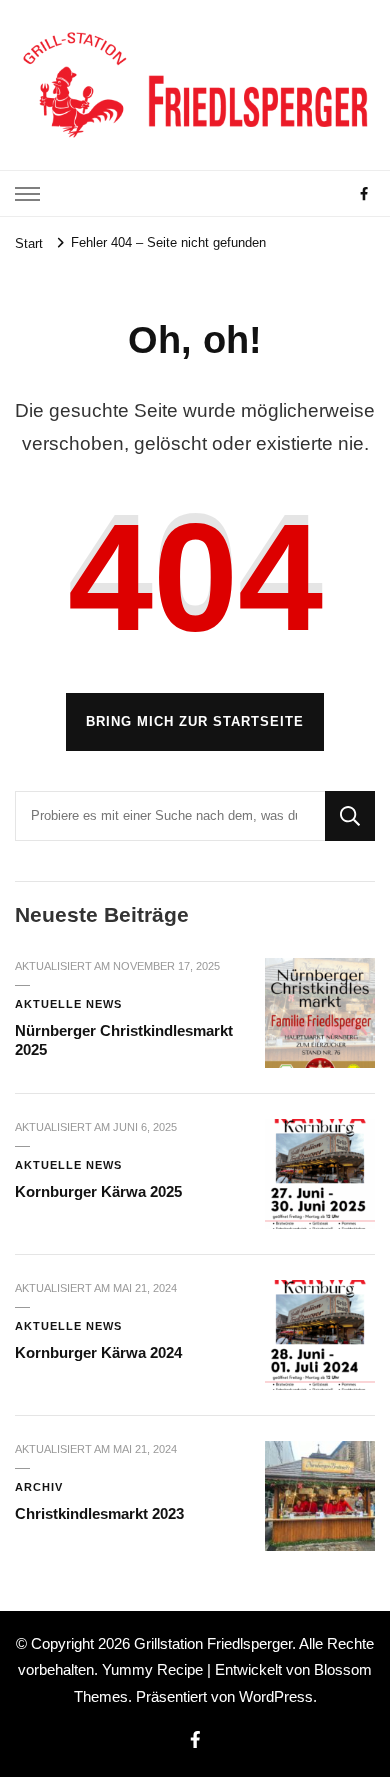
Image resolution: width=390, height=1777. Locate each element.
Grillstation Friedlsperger (213, 1643)
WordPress (276, 1696)
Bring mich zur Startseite (195, 721)
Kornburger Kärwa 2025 (98, 1191)
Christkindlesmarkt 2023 (99, 1513)
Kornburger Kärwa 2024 (98, 1352)
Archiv (39, 1487)
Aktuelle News (68, 1004)
